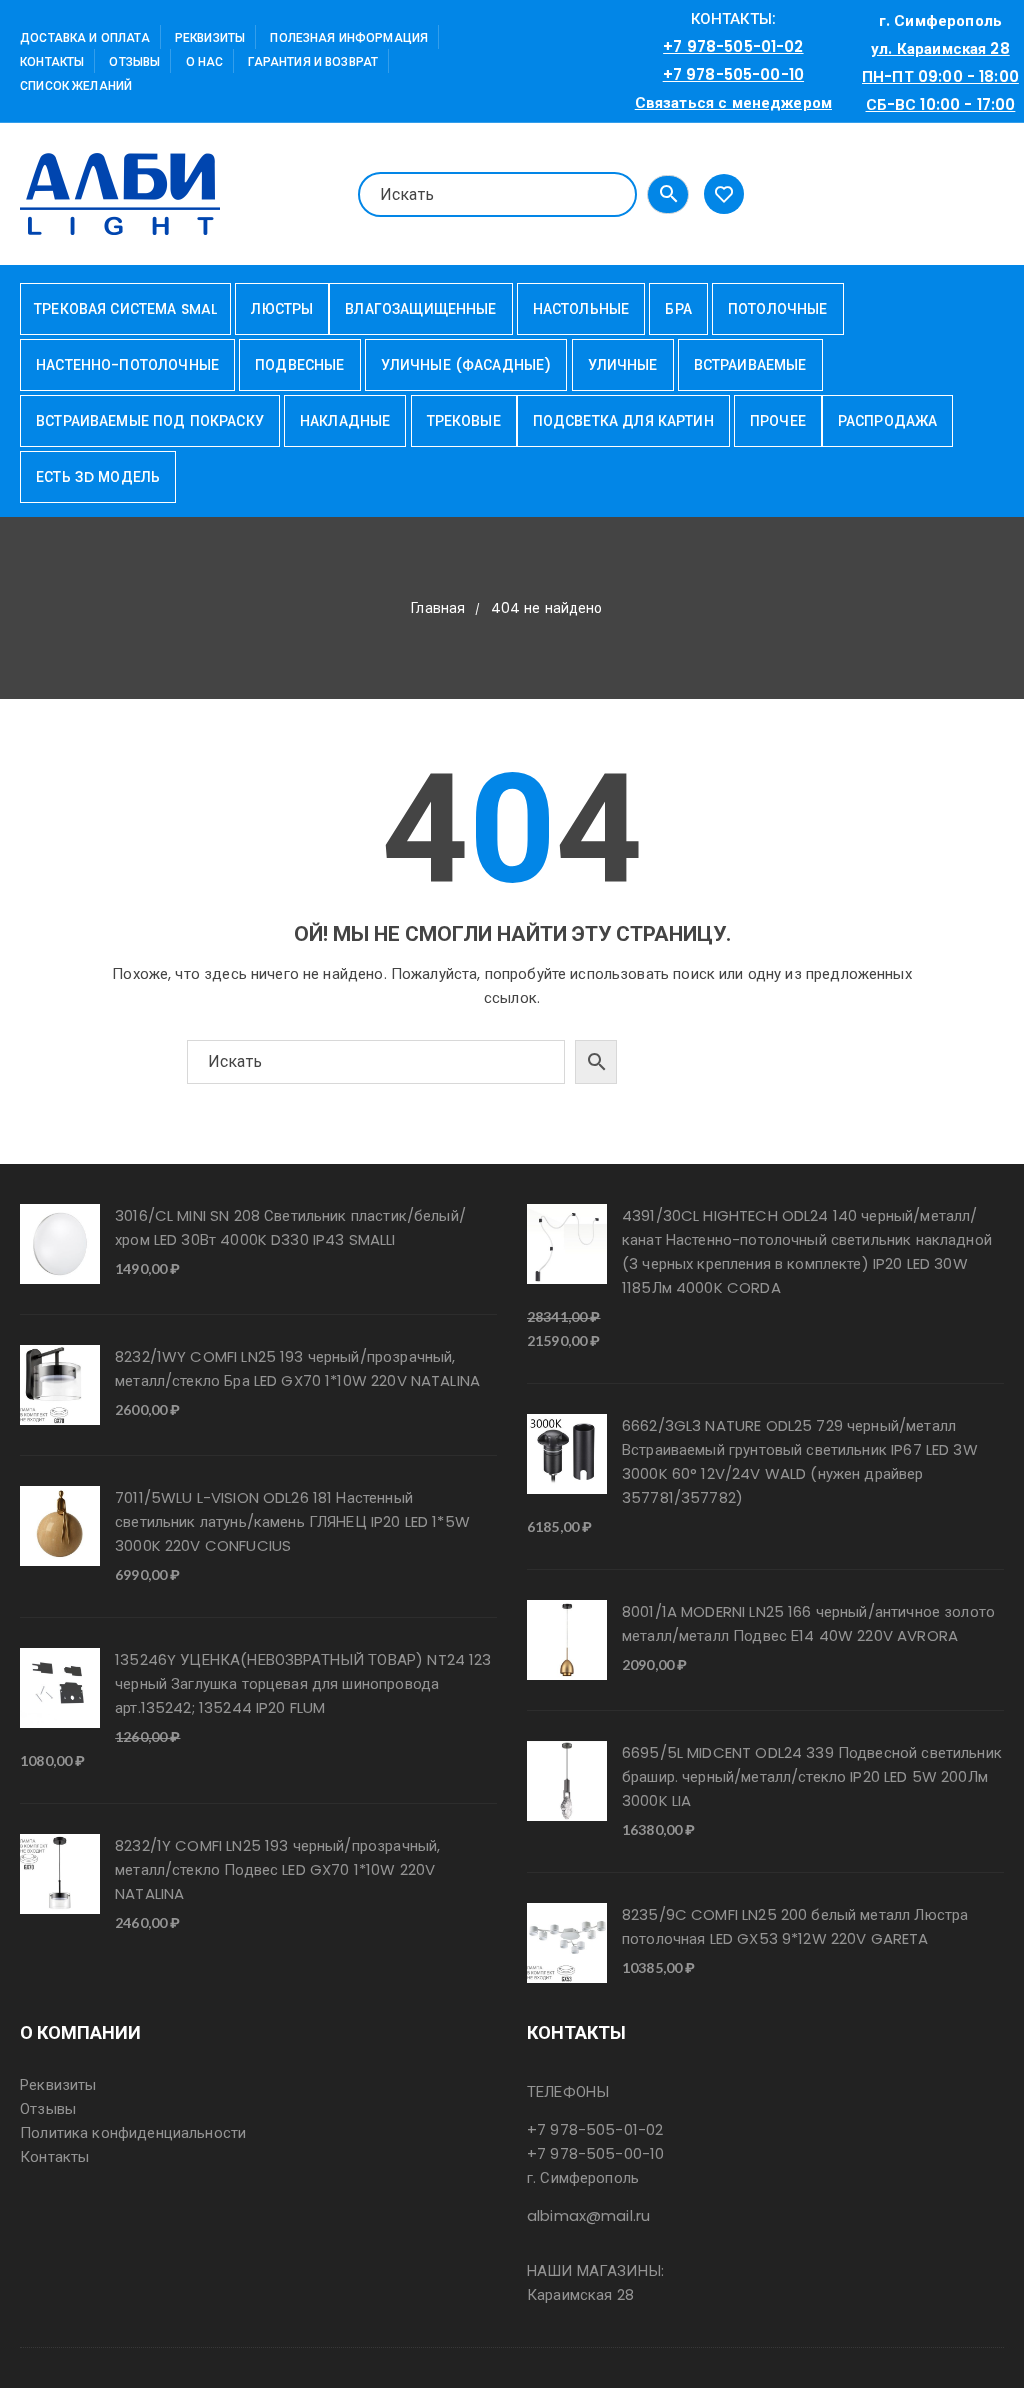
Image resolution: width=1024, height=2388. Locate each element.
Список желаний (76, 85)
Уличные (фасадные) (466, 365)
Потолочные (778, 309)
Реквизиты (210, 37)
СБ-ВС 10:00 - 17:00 (941, 104)
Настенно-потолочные (127, 365)
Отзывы (134, 61)
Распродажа (888, 421)
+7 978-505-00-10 (733, 74)
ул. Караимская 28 (940, 48)
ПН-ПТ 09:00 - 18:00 (940, 76)
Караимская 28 (580, 2294)
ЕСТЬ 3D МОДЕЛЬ (98, 477)
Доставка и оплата (85, 37)
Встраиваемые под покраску (150, 421)
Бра (678, 309)
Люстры (282, 309)
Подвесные (299, 365)
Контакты (52, 61)
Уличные (623, 365)
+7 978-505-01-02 (733, 46)
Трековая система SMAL (125, 309)
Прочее (778, 421)
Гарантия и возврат (313, 61)
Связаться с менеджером (733, 102)
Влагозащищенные (420, 309)
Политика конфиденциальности (133, 2132)
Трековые (464, 421)
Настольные (581, 309)
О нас (205, 61)
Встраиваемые (750, 365)
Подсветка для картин (623, 421)
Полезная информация (349, 37)
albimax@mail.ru (588, 2215)
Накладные (345, 421)
